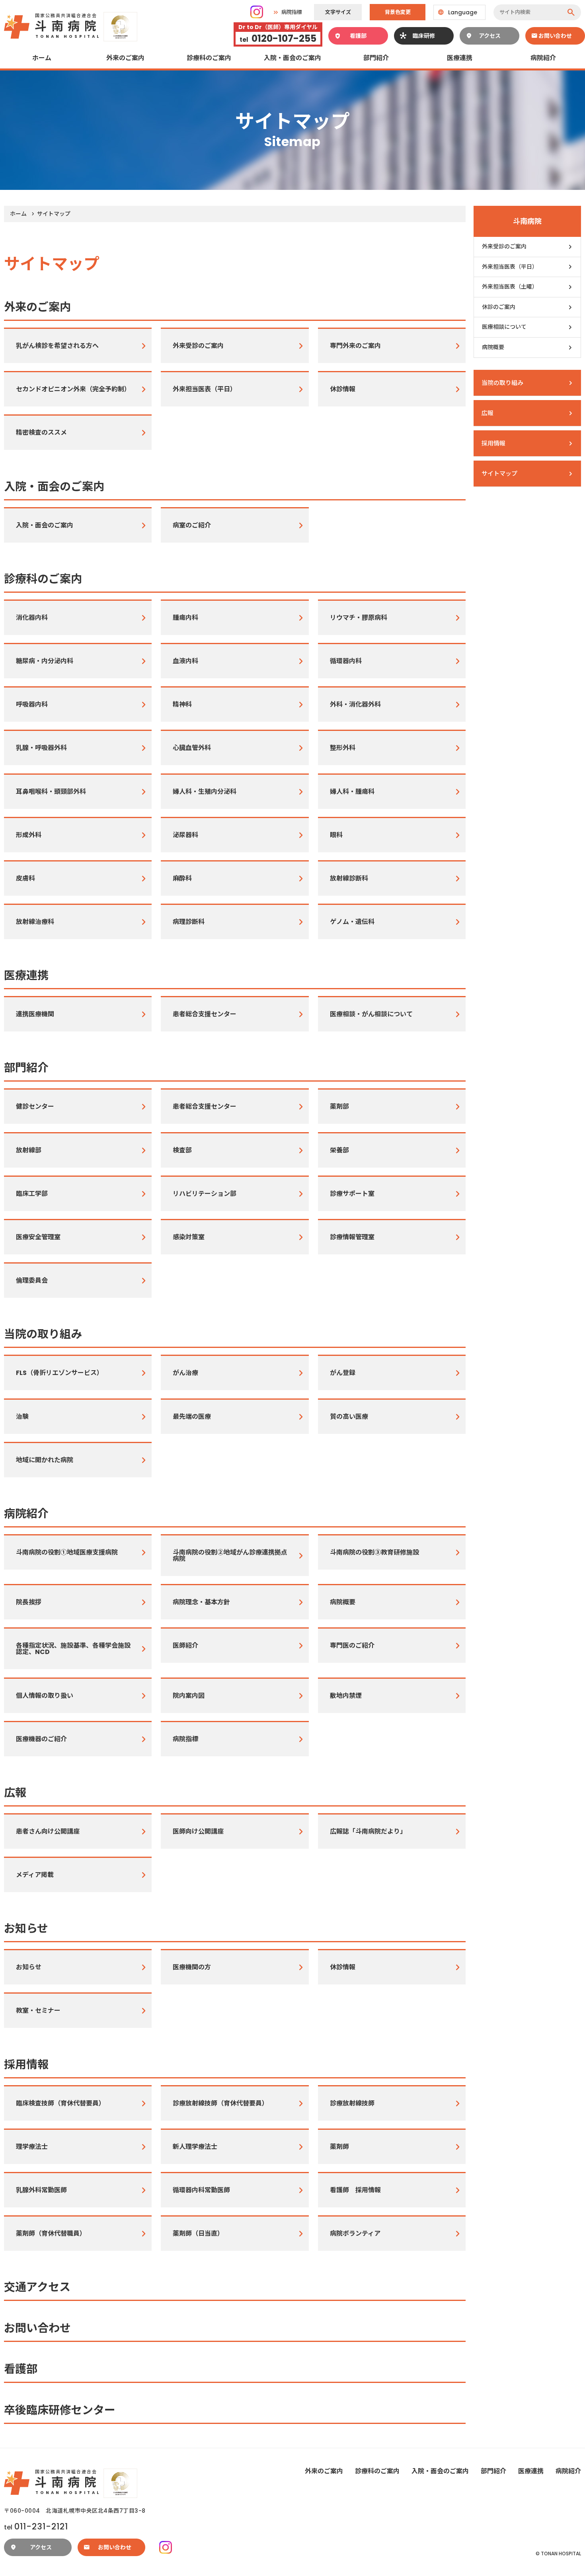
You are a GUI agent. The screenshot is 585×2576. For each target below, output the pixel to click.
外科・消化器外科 (355, 704)
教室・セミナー (38, 2011)
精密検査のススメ (41, 433)
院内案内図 (189, 1696)
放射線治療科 (35, 922)
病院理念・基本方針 (201, 1602)
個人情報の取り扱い (45, 1696)
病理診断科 (189, 922)
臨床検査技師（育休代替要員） (60, 2103)
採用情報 (26, 2065)
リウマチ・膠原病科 (359, 618)
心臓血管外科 (192, 748)
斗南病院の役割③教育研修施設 (374, 1552)
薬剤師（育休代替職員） (51, 2233)
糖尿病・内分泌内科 (45, 661)
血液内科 (185, 661)
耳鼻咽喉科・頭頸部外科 (51, 792)
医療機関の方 (192, 1967)
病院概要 (343, 1602)
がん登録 (343, 1373)
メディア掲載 (35, 1875)
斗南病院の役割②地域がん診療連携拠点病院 (230, 1556)
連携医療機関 (35, 1014)
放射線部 (29, 1150)
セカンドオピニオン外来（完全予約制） (73, 389)
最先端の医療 (192, 1417)
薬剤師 (339, 2147)
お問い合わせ (555, 36)
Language (463, 12)
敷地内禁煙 (346, 1696)
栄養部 (339, 1150)
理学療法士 (32, 2147)
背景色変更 (398, 12)
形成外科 (29, 835)
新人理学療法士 (195, 2147)
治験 (22, 1417)
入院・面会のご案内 (292, 58)
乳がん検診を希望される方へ (57, 346)
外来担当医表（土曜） (510, 287)
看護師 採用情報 (355, 2190)
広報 (15, 1793)
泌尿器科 (185, 835)
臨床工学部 (32, 1194)
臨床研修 (424, 36)
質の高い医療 (349, 1417)
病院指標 (292, 12)
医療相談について (504, 327)
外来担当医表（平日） (205, 389)
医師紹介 (185, 1645)
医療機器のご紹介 (41, 1739)
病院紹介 (543, 58)
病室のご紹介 (192, 525)
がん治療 (185, 1373)
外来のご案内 (125, 58)
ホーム (42, 58)
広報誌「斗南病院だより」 (368, 1831)
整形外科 (343, 748)
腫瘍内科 (185, 618)
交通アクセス (37, 2287)
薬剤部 (339, 1106)
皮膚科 (25, 878)
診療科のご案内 (209, 58)
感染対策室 (189, 1237)
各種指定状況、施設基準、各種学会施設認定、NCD (73, 1649)
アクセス (490, 36)
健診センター (35, 1106)
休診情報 (343, 389)
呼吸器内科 (32, 704)
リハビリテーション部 (205, 1194)
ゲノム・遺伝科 (352, 922)
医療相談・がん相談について (371, 1014)
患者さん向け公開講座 (48, 1831)
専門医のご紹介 (352, 1645)
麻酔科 (182, 878)
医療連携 (460, 58)
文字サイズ (338, 12)
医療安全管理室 (38, 1237)
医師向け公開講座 (198, 1831)
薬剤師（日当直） (198, 2233)
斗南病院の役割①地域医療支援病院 (67, 1552)
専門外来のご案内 (355, 346)
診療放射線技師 (352, 2103)
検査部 (182, 1150)
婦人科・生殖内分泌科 (205, 792)
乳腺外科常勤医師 (41, 2190)
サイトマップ (499, 474)
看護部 (358, 36)
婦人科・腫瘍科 (352, 792)
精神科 (182, 704)
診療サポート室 (352, 1194)
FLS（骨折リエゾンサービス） (59, 1373)
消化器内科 (32, 618)
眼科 (336, 835)
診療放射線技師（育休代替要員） (220, 2103)
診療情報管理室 (352, 1237)
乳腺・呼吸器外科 (41, 748)
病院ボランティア (355, 2233)
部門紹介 (376, 58)
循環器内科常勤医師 (201, 2190)
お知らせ (26, 1929)
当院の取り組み (43, 1334)
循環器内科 (346, 661)
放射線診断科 (349, 878)
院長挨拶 (29, 1602)
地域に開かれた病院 (45, 1460)
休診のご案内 (499, 307)
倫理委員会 (32, 1280)
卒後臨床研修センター (60, 2410)
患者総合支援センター (205, 1014)
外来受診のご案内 (198, 346)
